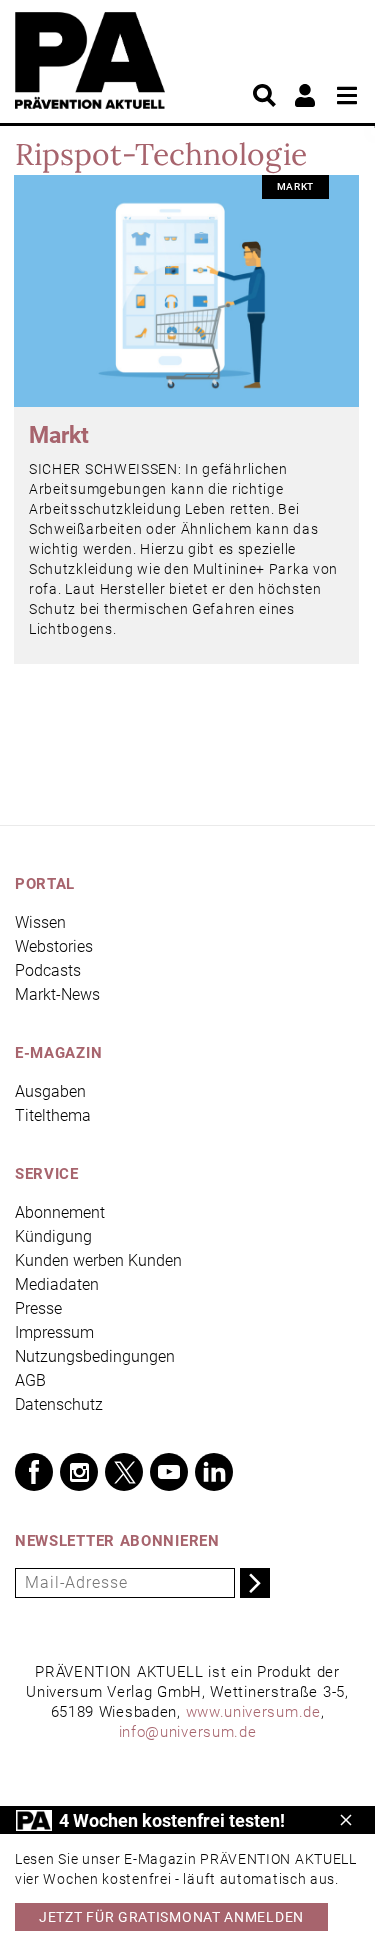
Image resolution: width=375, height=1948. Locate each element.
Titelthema (53, 1115)
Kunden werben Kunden (98, 1260)
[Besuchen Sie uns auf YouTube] (169, 1472)
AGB (30, 1380)
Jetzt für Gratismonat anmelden (171, 1917)
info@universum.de (188, 1732)
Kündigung (53, 1236)
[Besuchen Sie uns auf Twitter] (124, 1472)
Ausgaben (50, 1091)
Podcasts (48, 970)
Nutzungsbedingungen (95, 1356)
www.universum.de (253, 1712)
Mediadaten (57, 1284)
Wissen (40, 922)
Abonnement (60, 1212)
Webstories (54, 946)
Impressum (54, 1332)
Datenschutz (59, 1404)
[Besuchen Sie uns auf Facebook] (34, 1472)
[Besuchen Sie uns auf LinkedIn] (214, 1472)
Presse (38, 1308)
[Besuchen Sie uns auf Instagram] (79, 1472)
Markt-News (57, 994)
